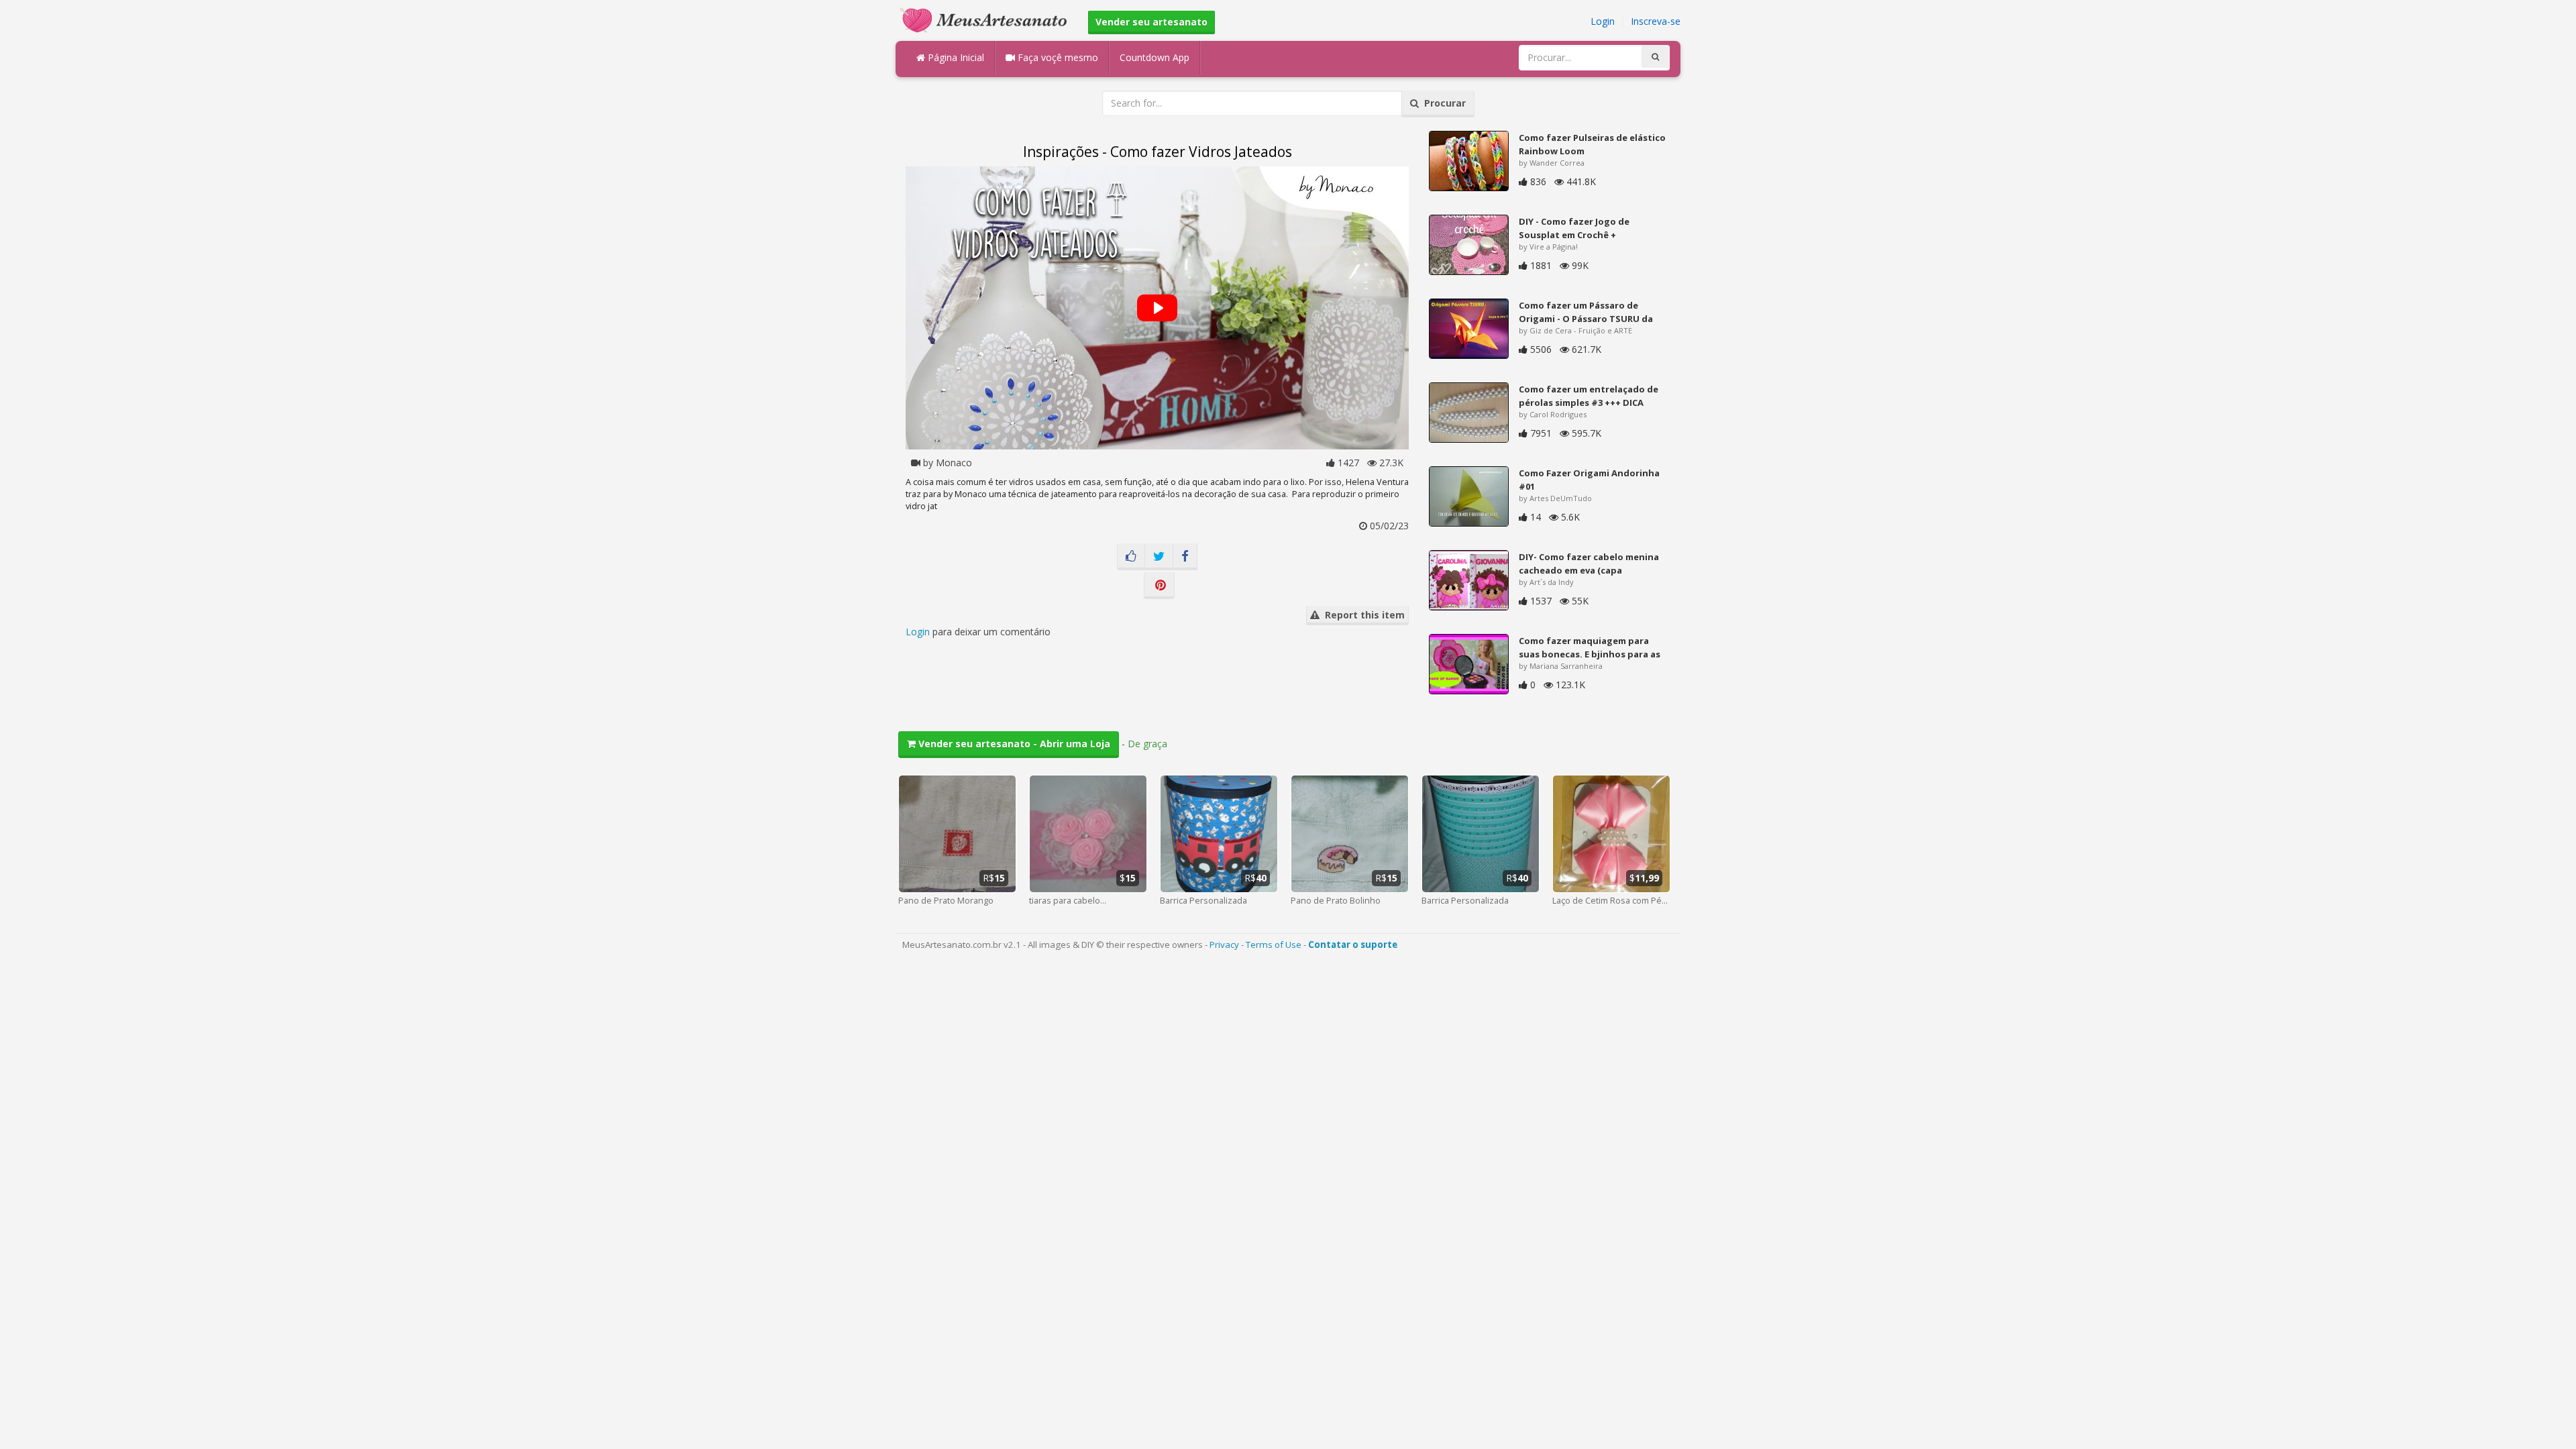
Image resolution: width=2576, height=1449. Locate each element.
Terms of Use (1274, 945)
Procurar (1442, 103)
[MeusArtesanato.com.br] (987, 19)
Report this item (1362, 615)
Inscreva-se (1656, 21)
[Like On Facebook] (1131, 557)
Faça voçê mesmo (1057, 57)
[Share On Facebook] (1185, 557)
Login (1603, 21)
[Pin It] (1159, 586)
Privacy (1224, 945)
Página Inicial (955, 57)
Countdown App (1155, 57)
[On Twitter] (1159, 557)
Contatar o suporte (1353, 945)
